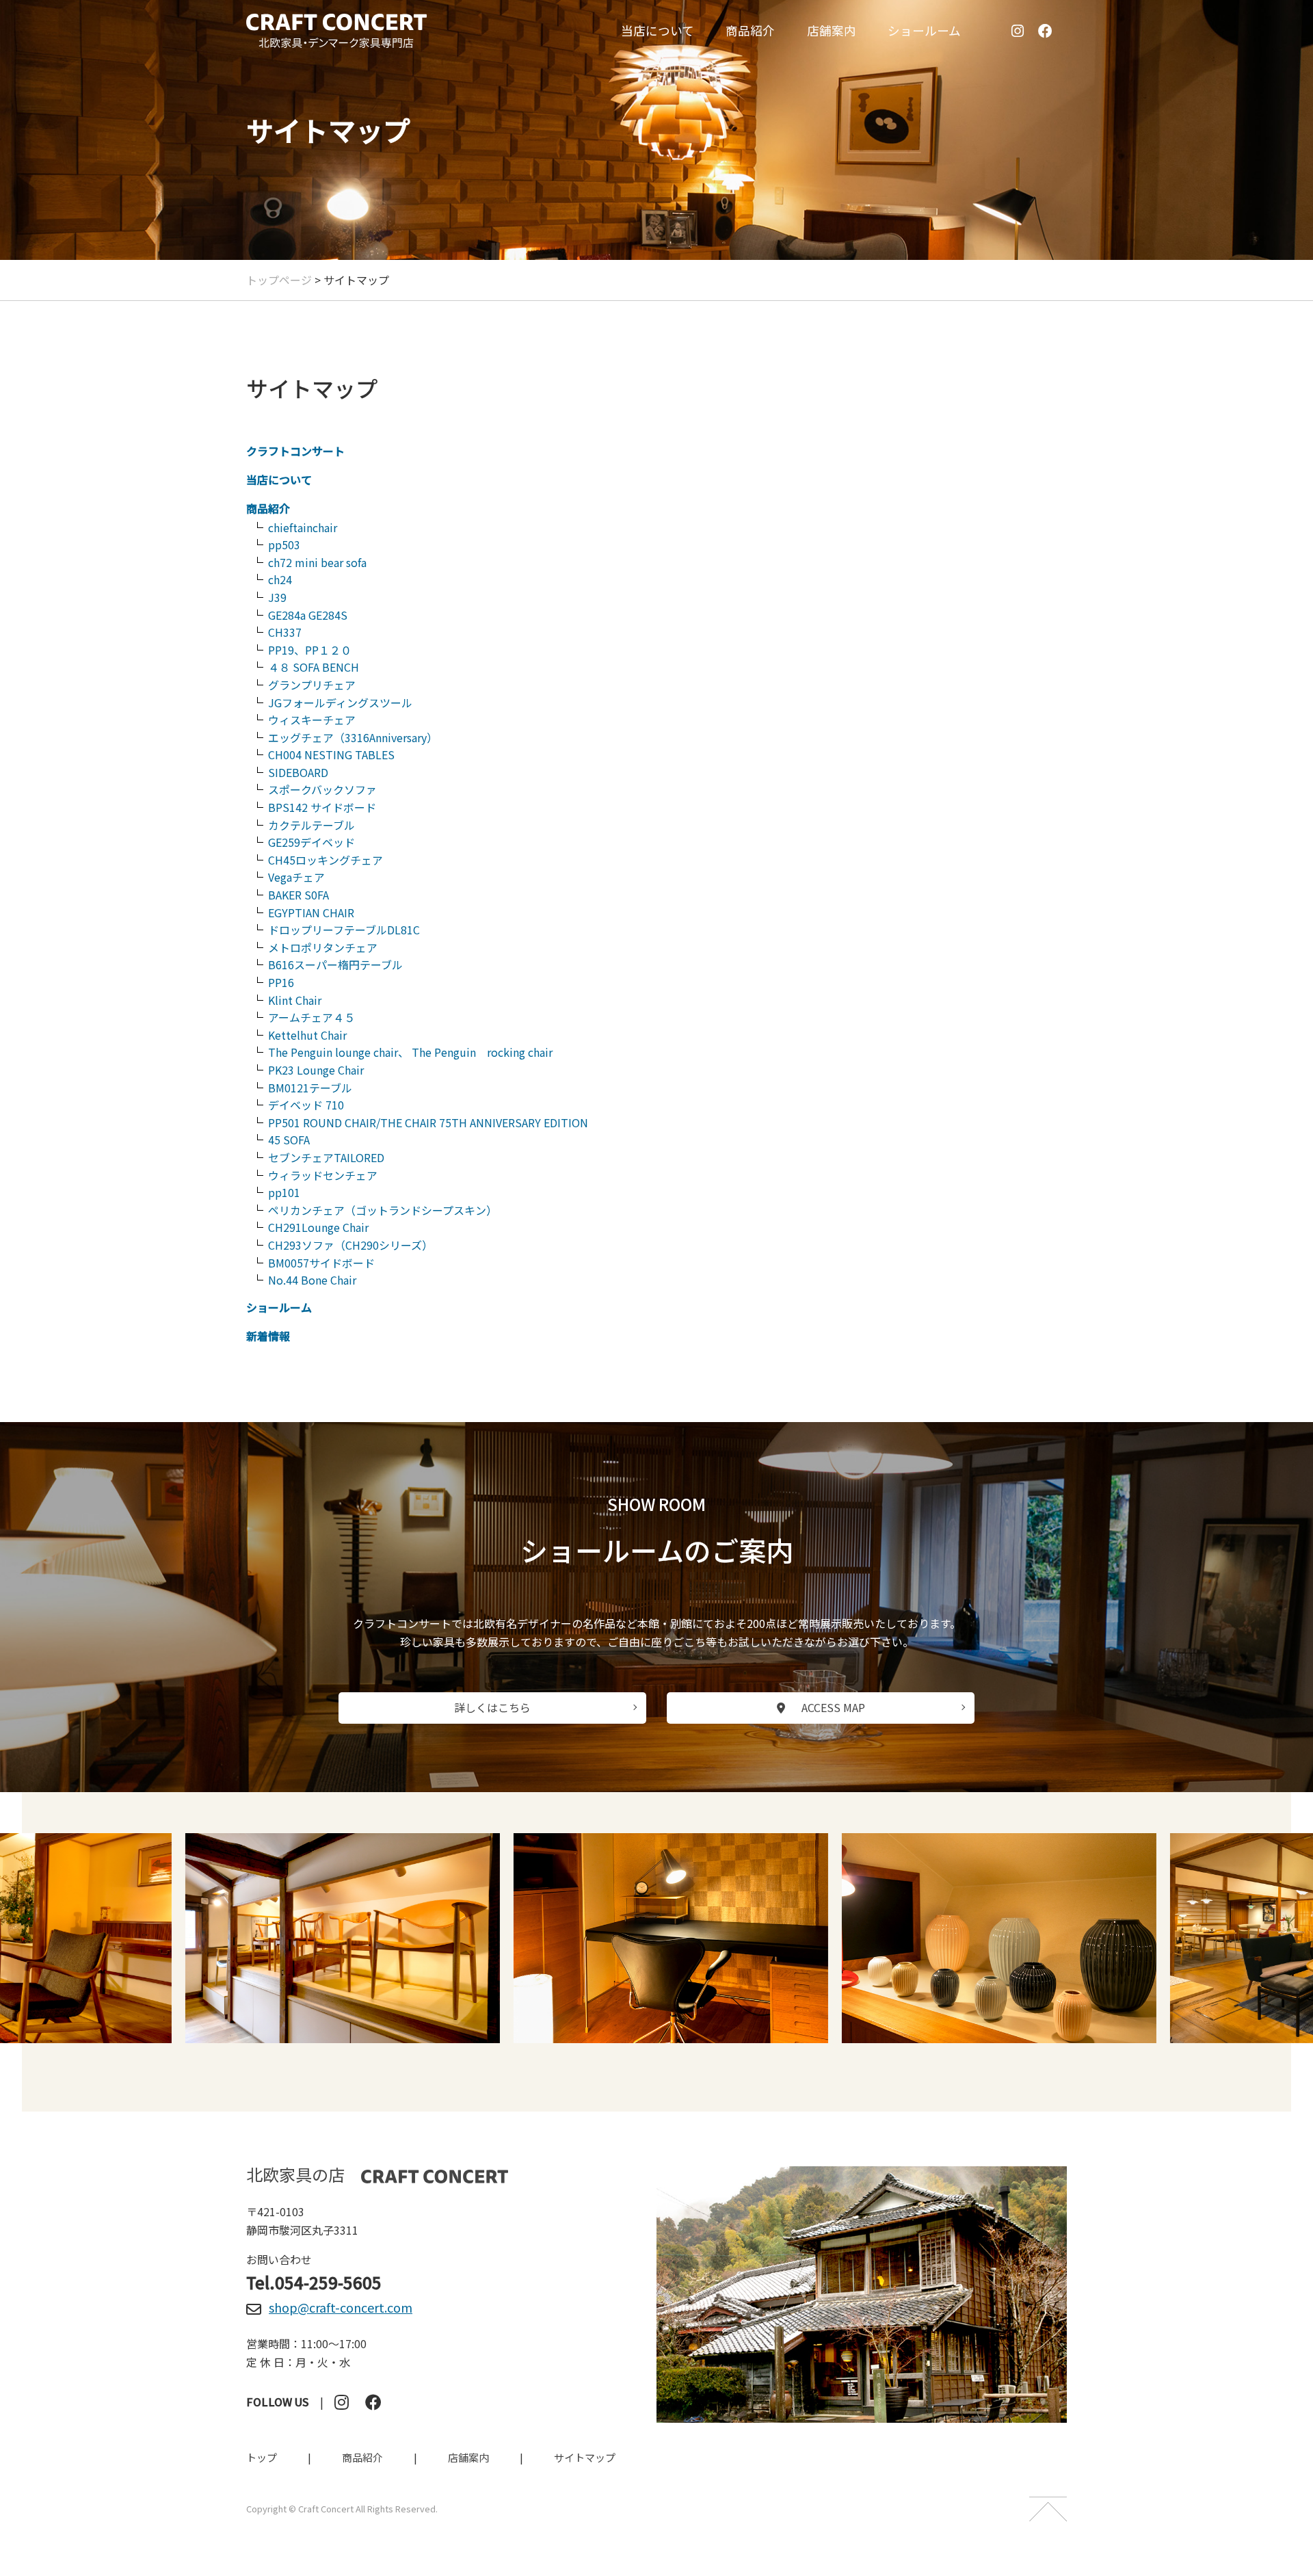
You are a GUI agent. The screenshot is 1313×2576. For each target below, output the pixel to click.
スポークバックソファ (322, 789)
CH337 (285, 632)
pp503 (284, 544)
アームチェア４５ (311, 1017)
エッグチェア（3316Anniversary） (353, 737)
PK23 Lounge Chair (316, 1070)
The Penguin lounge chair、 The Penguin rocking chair (410, 1052)
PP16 (281, 982)
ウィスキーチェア (312, 720)
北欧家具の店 (295, 2175)
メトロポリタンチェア (323, 947)
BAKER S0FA (299, 895)
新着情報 (268, 1336)
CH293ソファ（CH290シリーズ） (350, 1245)
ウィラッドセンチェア (323, 1175)
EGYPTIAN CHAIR (311, 912)
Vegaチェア (296, 877)
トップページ (279, 280)
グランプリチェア (312, 685)
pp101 (284, 1192)
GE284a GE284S (308, 615)
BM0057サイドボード (321, 1263)
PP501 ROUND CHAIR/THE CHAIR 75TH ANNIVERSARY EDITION (428, 1122)
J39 (277, 597)
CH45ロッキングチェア (326, 860)
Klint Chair (295, 1000)
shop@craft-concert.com (341, 2307)
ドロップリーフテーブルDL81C (344, 930)
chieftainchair (303, 527)
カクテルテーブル (311, 825)
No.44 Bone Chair (312, 1280)
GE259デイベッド (311, 842)
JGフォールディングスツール (340, 702)
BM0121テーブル (310, 1088)
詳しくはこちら (492, 1707)
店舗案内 (832, 30)
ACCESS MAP (833, 1707)
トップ (262, 2457)
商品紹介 (750, 30)
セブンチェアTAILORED (326, 1157)
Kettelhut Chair (307, 1035)
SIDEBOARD (298, 772)
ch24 (280, 579)
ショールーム (924, 30)
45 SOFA (289, 1140)
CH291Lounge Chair (318, 1227)
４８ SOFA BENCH (314, 667)
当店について (658, 30)
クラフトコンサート (295, 451)
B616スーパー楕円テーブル (335, 964)
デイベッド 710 (306, 1105)
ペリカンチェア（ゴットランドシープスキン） (383, 1210)
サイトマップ (585, 2457)
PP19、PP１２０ (310, 650)
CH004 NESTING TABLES (331, 754)
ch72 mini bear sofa (317, 562)
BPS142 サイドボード (322, 807)
